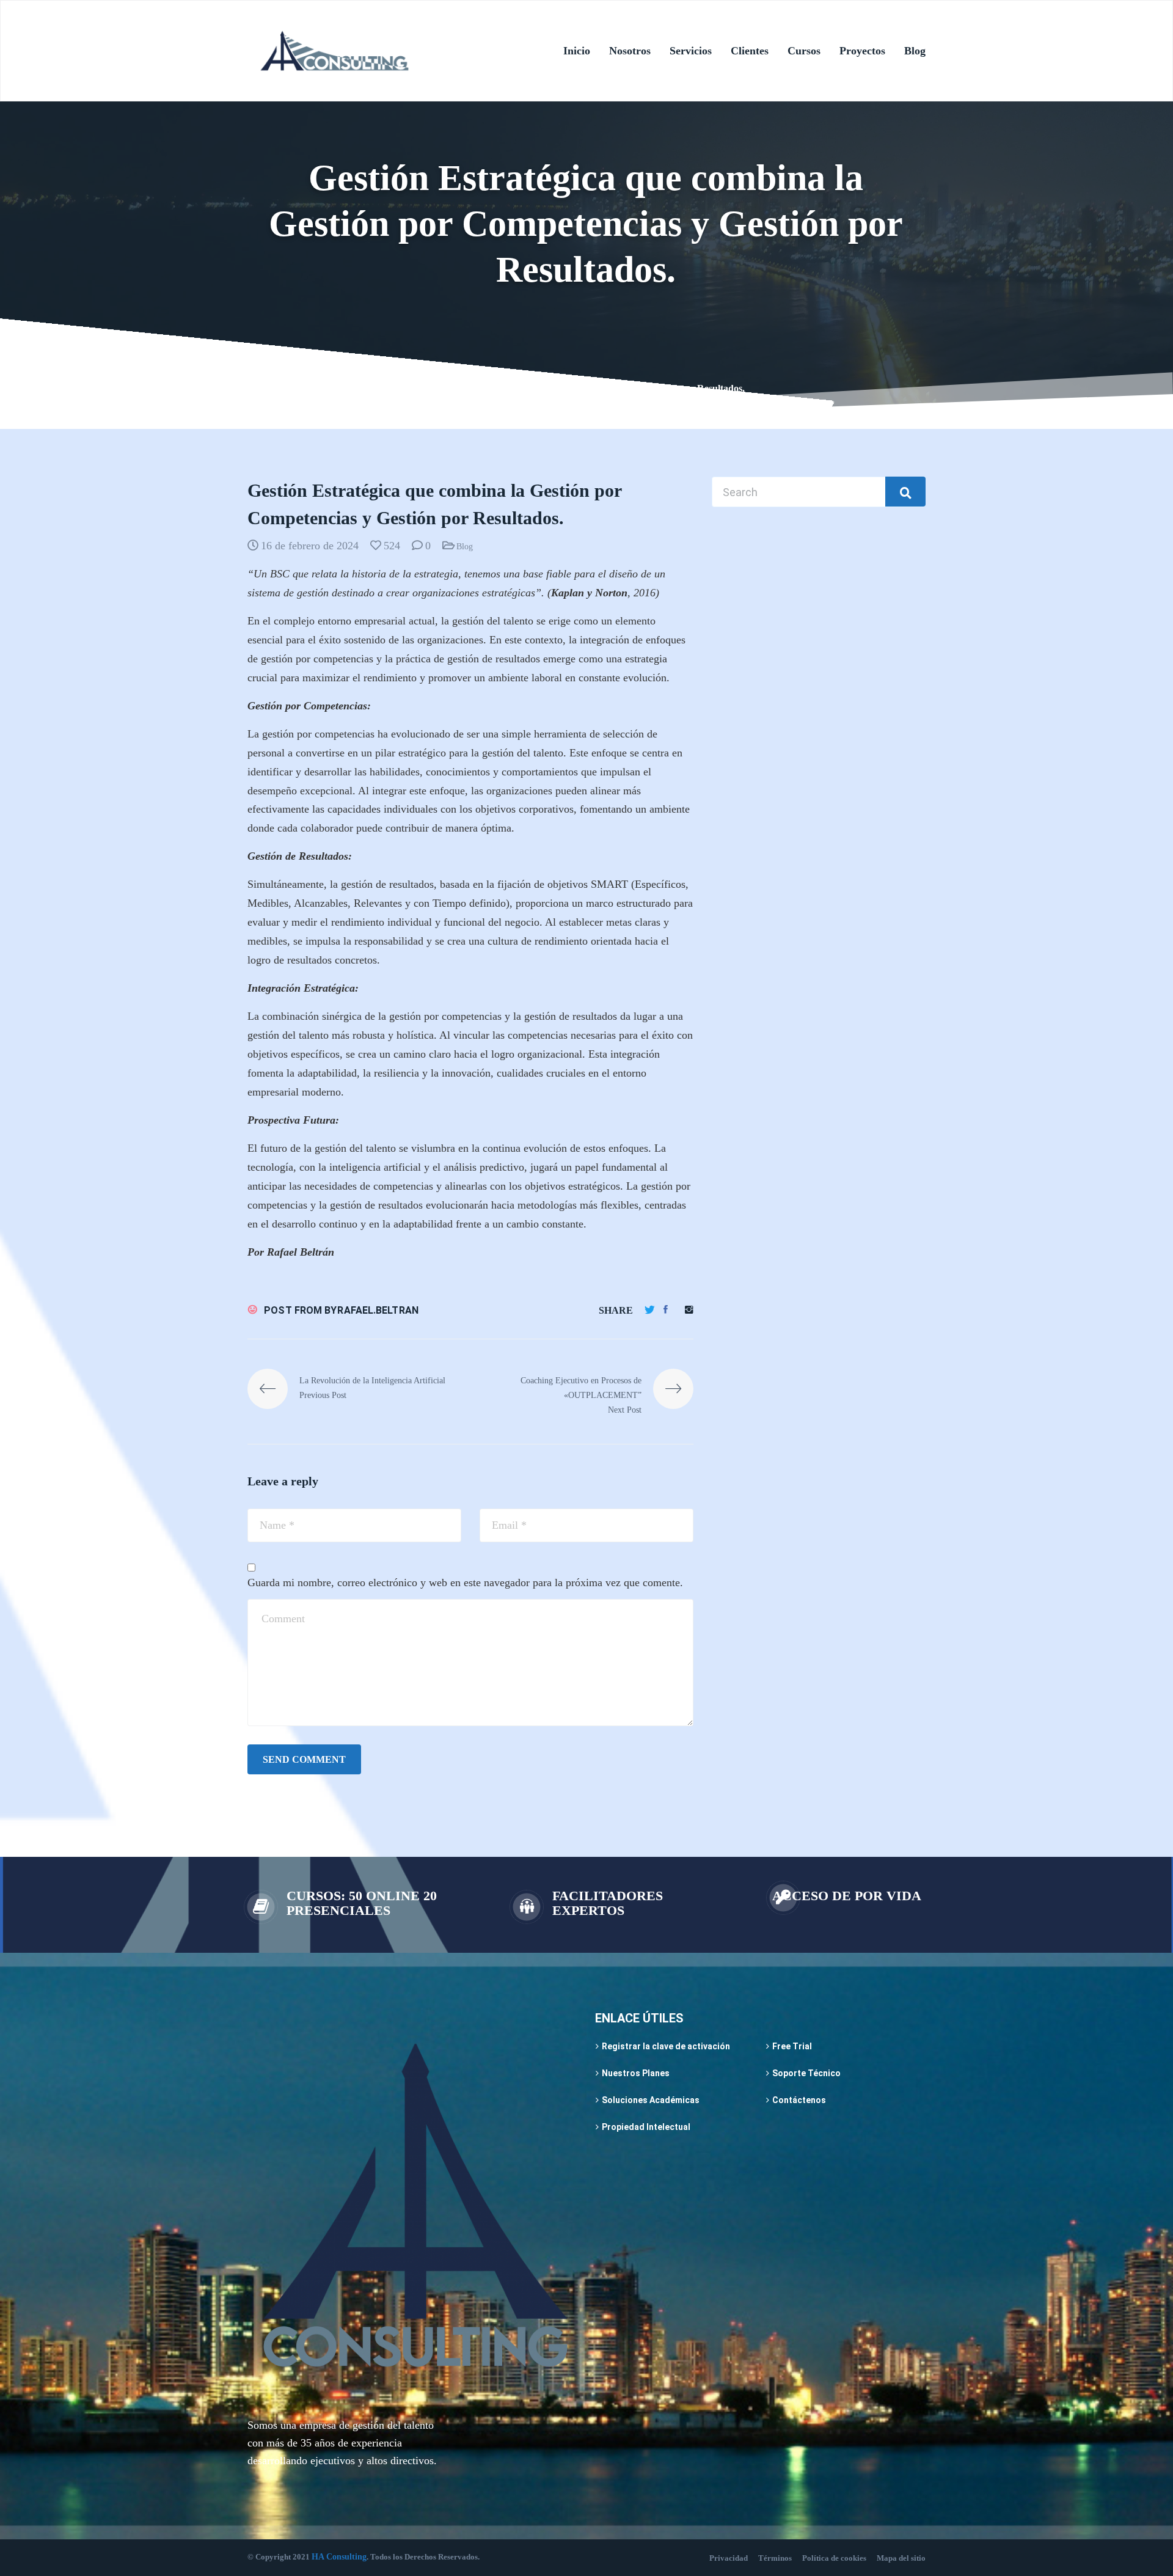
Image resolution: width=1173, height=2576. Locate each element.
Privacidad (729, 2558)
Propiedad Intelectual (646, 2127)
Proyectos (862, 51)
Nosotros (630, 51)
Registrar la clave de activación (666, 2046)
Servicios (691, 51)
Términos (775, 2558)
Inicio (577, 51)
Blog (915, 51)
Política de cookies (834, 2558)
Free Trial (792, 2046)
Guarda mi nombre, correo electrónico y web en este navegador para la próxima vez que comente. (465, 1583)
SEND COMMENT (304, 1759)
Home (259, 388)
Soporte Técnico (806, 2073)
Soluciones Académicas (651, 2100)
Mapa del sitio (901, 2558)
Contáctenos (799, 2100)
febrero (331, 388)
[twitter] (650, 1310)
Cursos (804, 51)
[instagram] (689, 1310)
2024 (293, 388)
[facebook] (666, 1310)
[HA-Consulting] (334, 51)
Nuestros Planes (636, 2073)
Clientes (750, 51)
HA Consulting (339, 2557)
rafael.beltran (378, 1310)
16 (363, 388)
